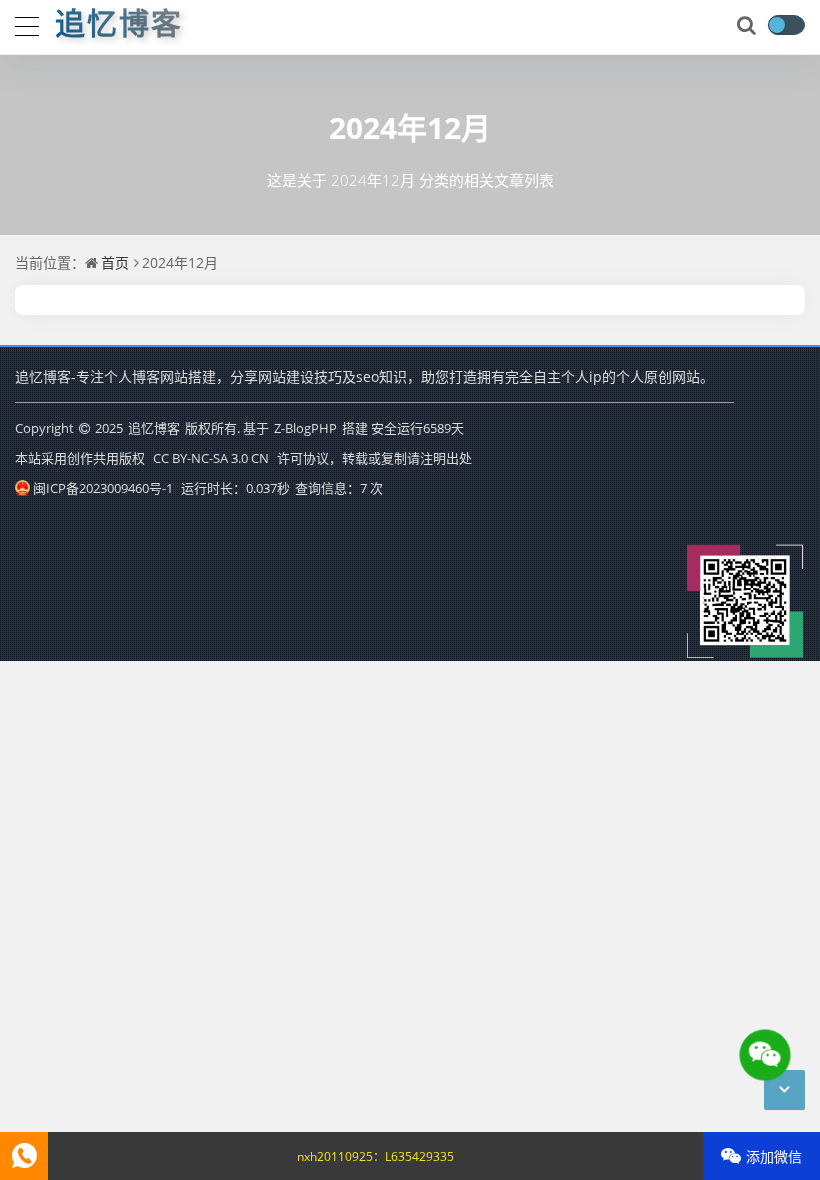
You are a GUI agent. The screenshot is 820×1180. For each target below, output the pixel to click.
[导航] (27, 24)
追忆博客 (154, 428)
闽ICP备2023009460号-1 (103, 488)
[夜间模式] (786, 25)
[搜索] (748, 26)
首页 (115, 262)
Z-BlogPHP (305, 428)
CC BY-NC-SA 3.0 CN (211, 458)
